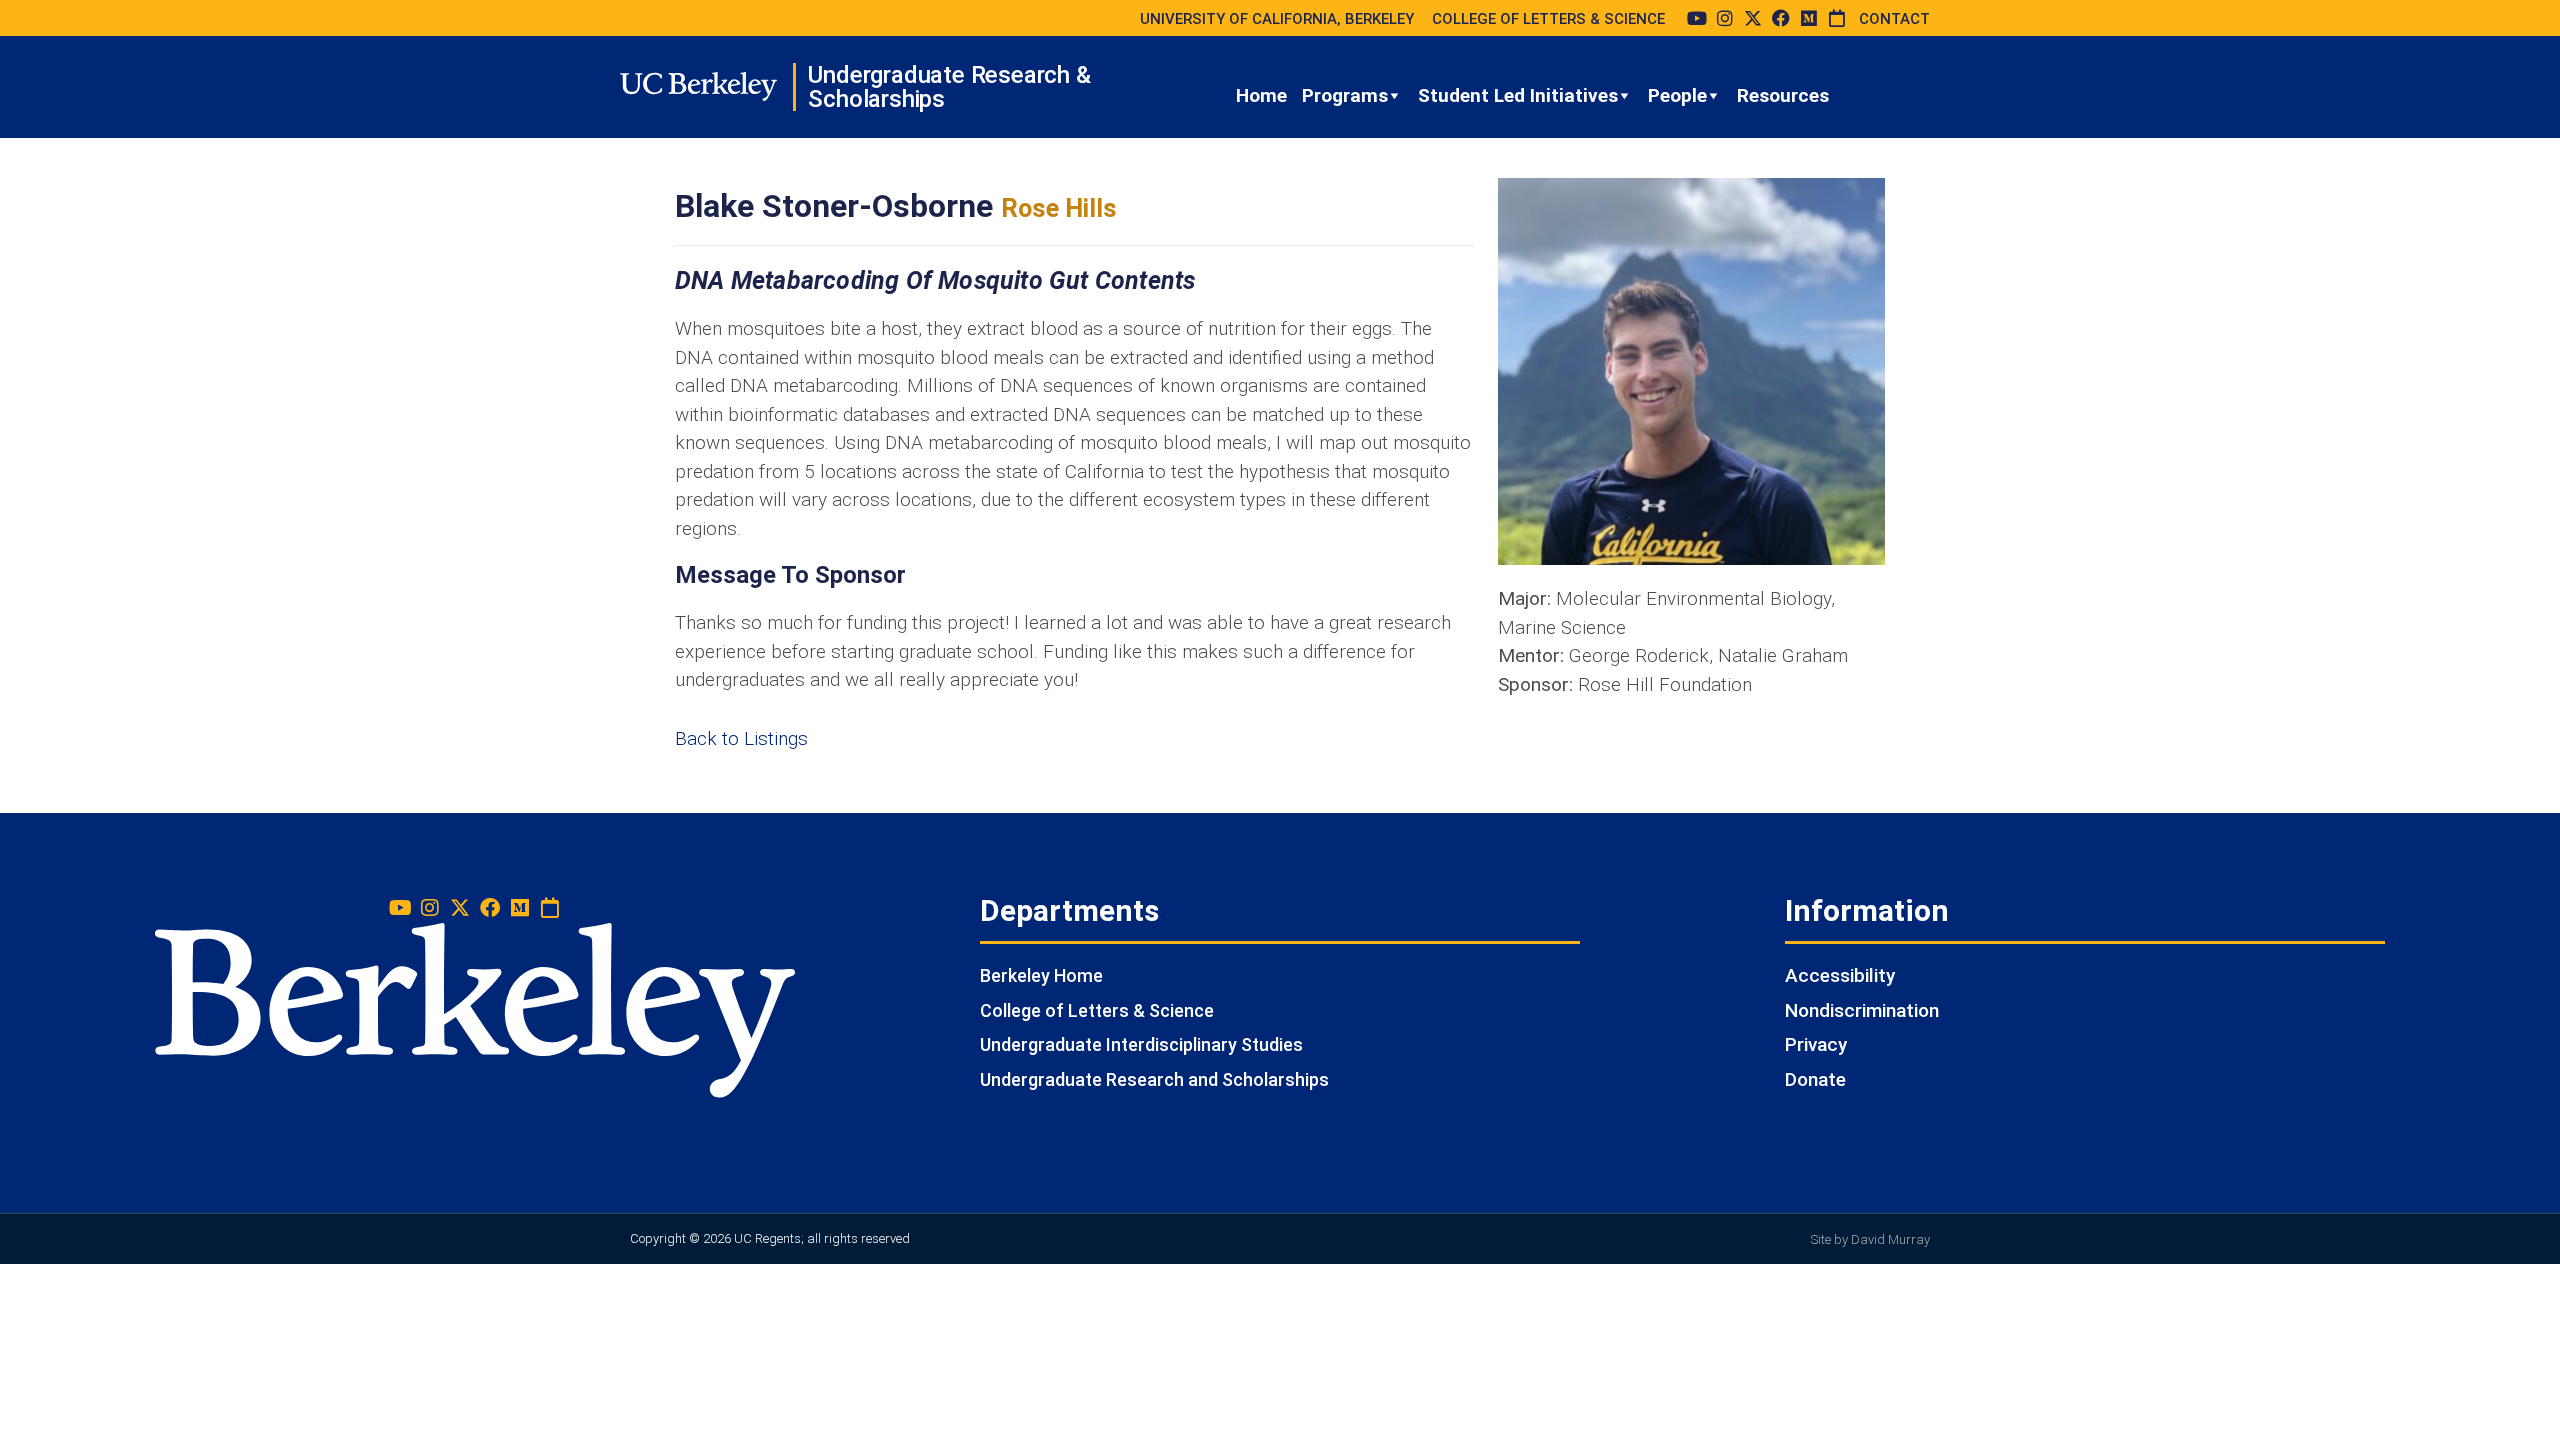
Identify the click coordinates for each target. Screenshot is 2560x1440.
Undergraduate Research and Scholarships (1154, 1079)
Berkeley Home (1041, 975)
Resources (1783, 95)
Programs (1345, 95)
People (1677, 95)
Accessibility (1840, 975)
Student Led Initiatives (1518, 95)
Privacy (1816, 1044)
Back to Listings (741, 738)
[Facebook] (1781, 18)
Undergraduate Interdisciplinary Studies (1141, 1044)
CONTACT (1894, 19)
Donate (1815, 1079)
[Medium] (1809, 18)
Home (1261, 95)
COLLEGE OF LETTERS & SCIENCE (1548, 19)
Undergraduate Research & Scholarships (949, 87)
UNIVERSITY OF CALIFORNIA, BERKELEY (1277, 19)
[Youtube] (1697, 18)
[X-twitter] (1753, 18)
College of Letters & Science (1097, 1010)
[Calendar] (1837, 18)
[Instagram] (1725, 18)
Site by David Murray (1870, 1239)
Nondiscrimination (1862, 1010)
